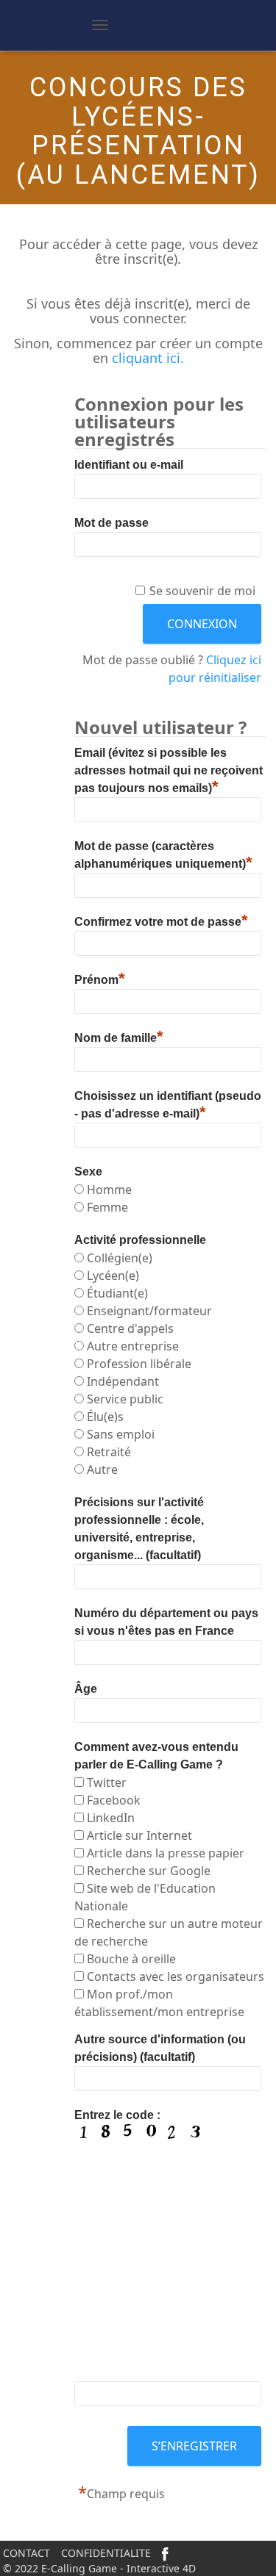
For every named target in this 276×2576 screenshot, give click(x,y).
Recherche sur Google (149, 1871)
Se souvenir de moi (202, 591)
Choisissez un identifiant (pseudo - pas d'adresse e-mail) (168, 1105)
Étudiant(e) (117, 1293)
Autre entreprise (133, 1346)
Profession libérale (139, 1364)
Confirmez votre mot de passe (161, 920)
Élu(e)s (105, 1417)
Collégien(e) (120, 1258)
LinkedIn (111, 1818)
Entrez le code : (117, 2115)
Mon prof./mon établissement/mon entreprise (159, 2003)
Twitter (107, 1782)
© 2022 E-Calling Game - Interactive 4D (99, 2568)
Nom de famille (119, 1036)
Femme (107, 1207)
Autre (102, 1469)
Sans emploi (121, 1434)
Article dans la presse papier (166, 1853)
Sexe (88, 1172)
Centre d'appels (130, 1328)
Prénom (100, 978)
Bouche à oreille (131, 1959)
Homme (109, 1190)
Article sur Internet (139, 1835)
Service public (125, 1399)
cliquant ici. (148, 358)
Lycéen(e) (113, 1276)
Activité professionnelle (140, 1240)
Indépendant (123, 1381)
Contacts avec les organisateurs (176, 1976)
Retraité (109, 1452)
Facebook (114, 1800)
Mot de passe (112, 523)
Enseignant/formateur (149, 1311)
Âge (86, 1689)
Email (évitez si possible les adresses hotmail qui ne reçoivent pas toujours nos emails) (169, 770)
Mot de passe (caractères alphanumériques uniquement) (163, 855)
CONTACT (26, 2553)
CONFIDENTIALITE (106, 2553)
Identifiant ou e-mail (129, 465)
